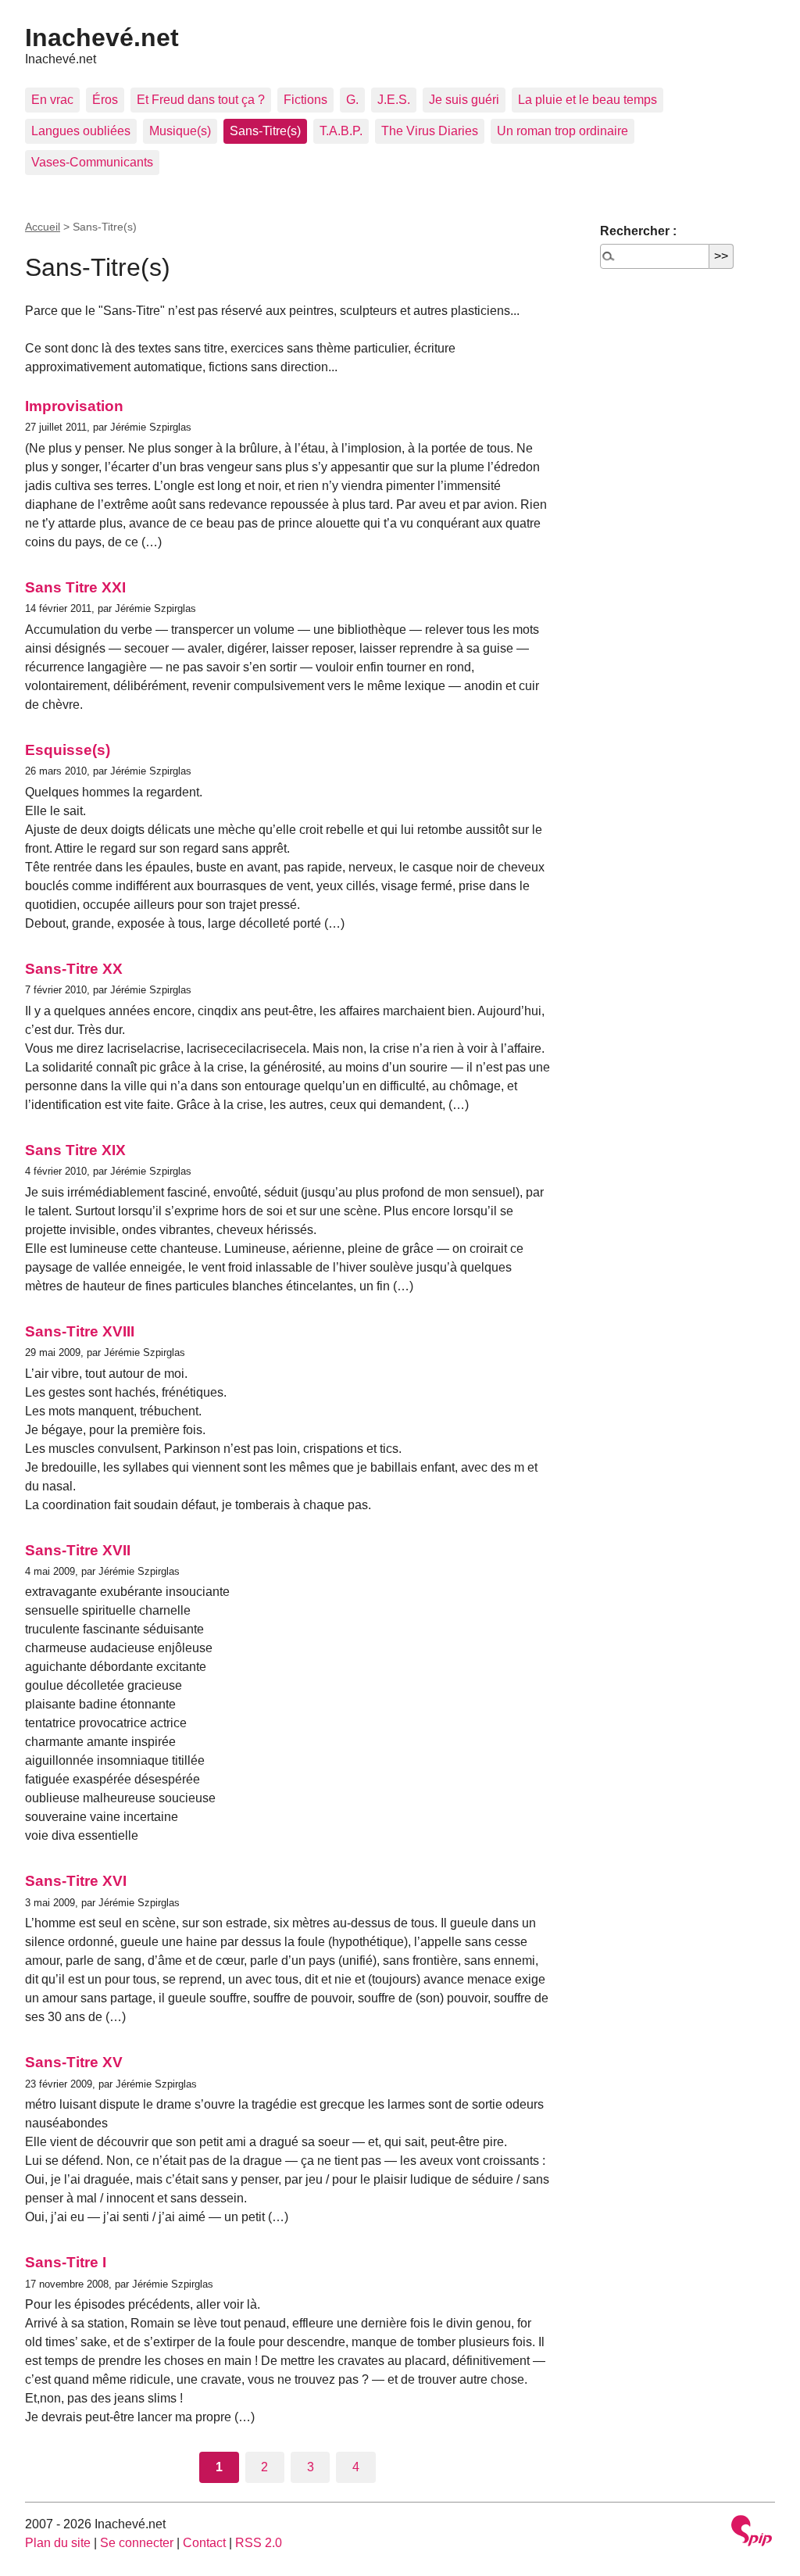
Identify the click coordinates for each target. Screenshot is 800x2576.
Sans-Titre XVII (78, 1550)
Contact (204, 2543)
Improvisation (74, 406)
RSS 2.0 (259, 2543)
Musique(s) (180, 131)
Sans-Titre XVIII (80, 1331)
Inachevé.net (102, 38)
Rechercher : (638, 231)
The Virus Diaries (430, 131)
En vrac (52, 100)
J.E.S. (394, 100)
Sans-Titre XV (74, 2062)
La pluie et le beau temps (587, 100)
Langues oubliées (81, 131)
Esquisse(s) (68, 750)
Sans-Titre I (66, 2262)
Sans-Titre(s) (265, 131)
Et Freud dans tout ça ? (201, 100)
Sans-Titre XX (74, 969)
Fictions (305, 100)
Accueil (43, 227)
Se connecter (137, 2543)
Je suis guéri (464, 100)
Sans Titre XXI (75, 587)
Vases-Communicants (92, 162)
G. (352, 100)
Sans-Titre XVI (76, 1881)
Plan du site (58, 2543)
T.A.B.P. (341, 131)
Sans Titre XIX (75, 1150)
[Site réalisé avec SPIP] (752, 2533)
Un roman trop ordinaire (562, 131)
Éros (105, 100)
